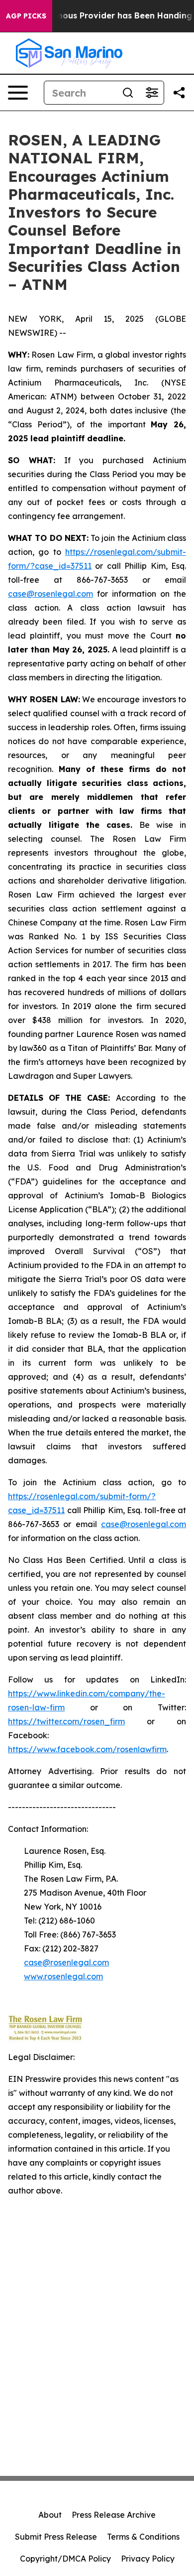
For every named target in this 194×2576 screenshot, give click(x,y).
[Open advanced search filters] (152, 93)
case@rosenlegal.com (50, 594)
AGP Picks (26, 16)
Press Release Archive (114, 2515)
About (50, 2515)
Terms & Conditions (143, 2537)
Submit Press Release (56, 2537)
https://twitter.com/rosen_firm (66, 1721)
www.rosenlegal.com (63, 1976)
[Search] (128, 93)
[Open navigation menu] (18, 93)
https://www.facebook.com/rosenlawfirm (87, 1749)
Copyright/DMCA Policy (65, 2559)
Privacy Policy (148, 2559)
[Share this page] (179, 93)
